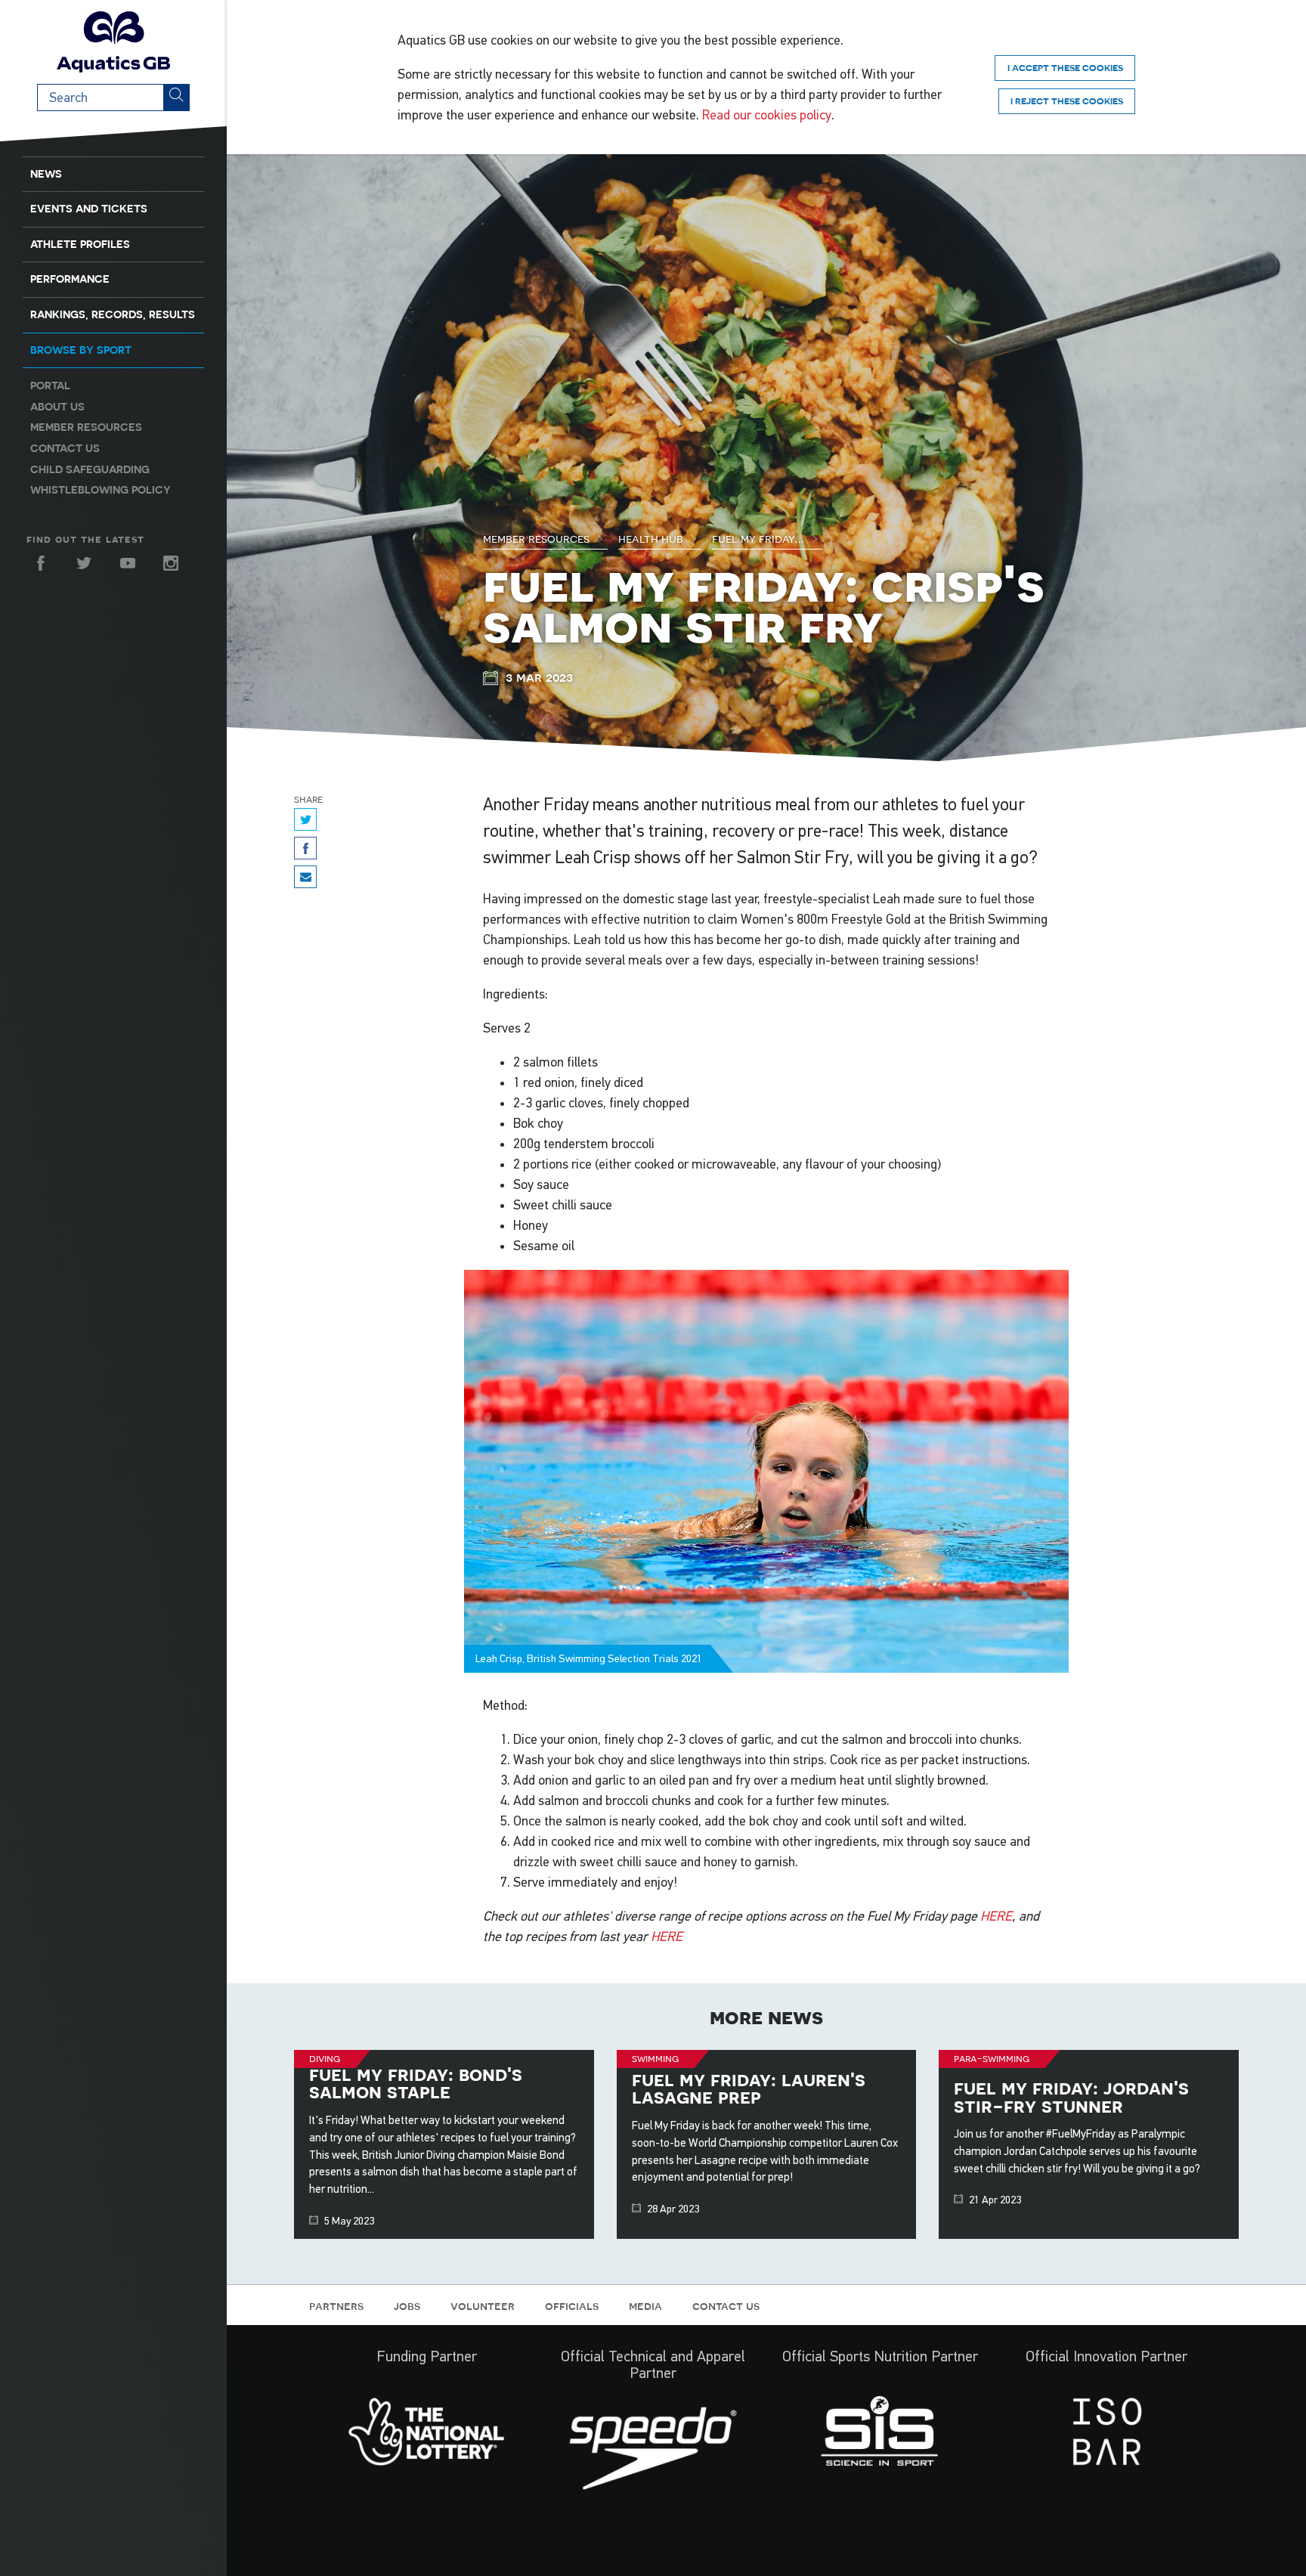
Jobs (407, 2305)
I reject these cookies (1067, 101)
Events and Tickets (89, 209)
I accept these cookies (1065, 68)
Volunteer (483, 2305)
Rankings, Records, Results (113, 314)
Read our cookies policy (767, 115)
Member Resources (538, 538)
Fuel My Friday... (760, 538)
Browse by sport (81, 350)
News (46, 174)
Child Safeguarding (90, 469)
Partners (336, 2305)
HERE (996, 1916)
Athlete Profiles (80, 244)
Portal (50, 385)
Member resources (86, 427)
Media (645, 2305)
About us (57, 407)
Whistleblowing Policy (101, 490)
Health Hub (652, 538)
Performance (70, 279)
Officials (572, 2305)
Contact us (65, 448)
